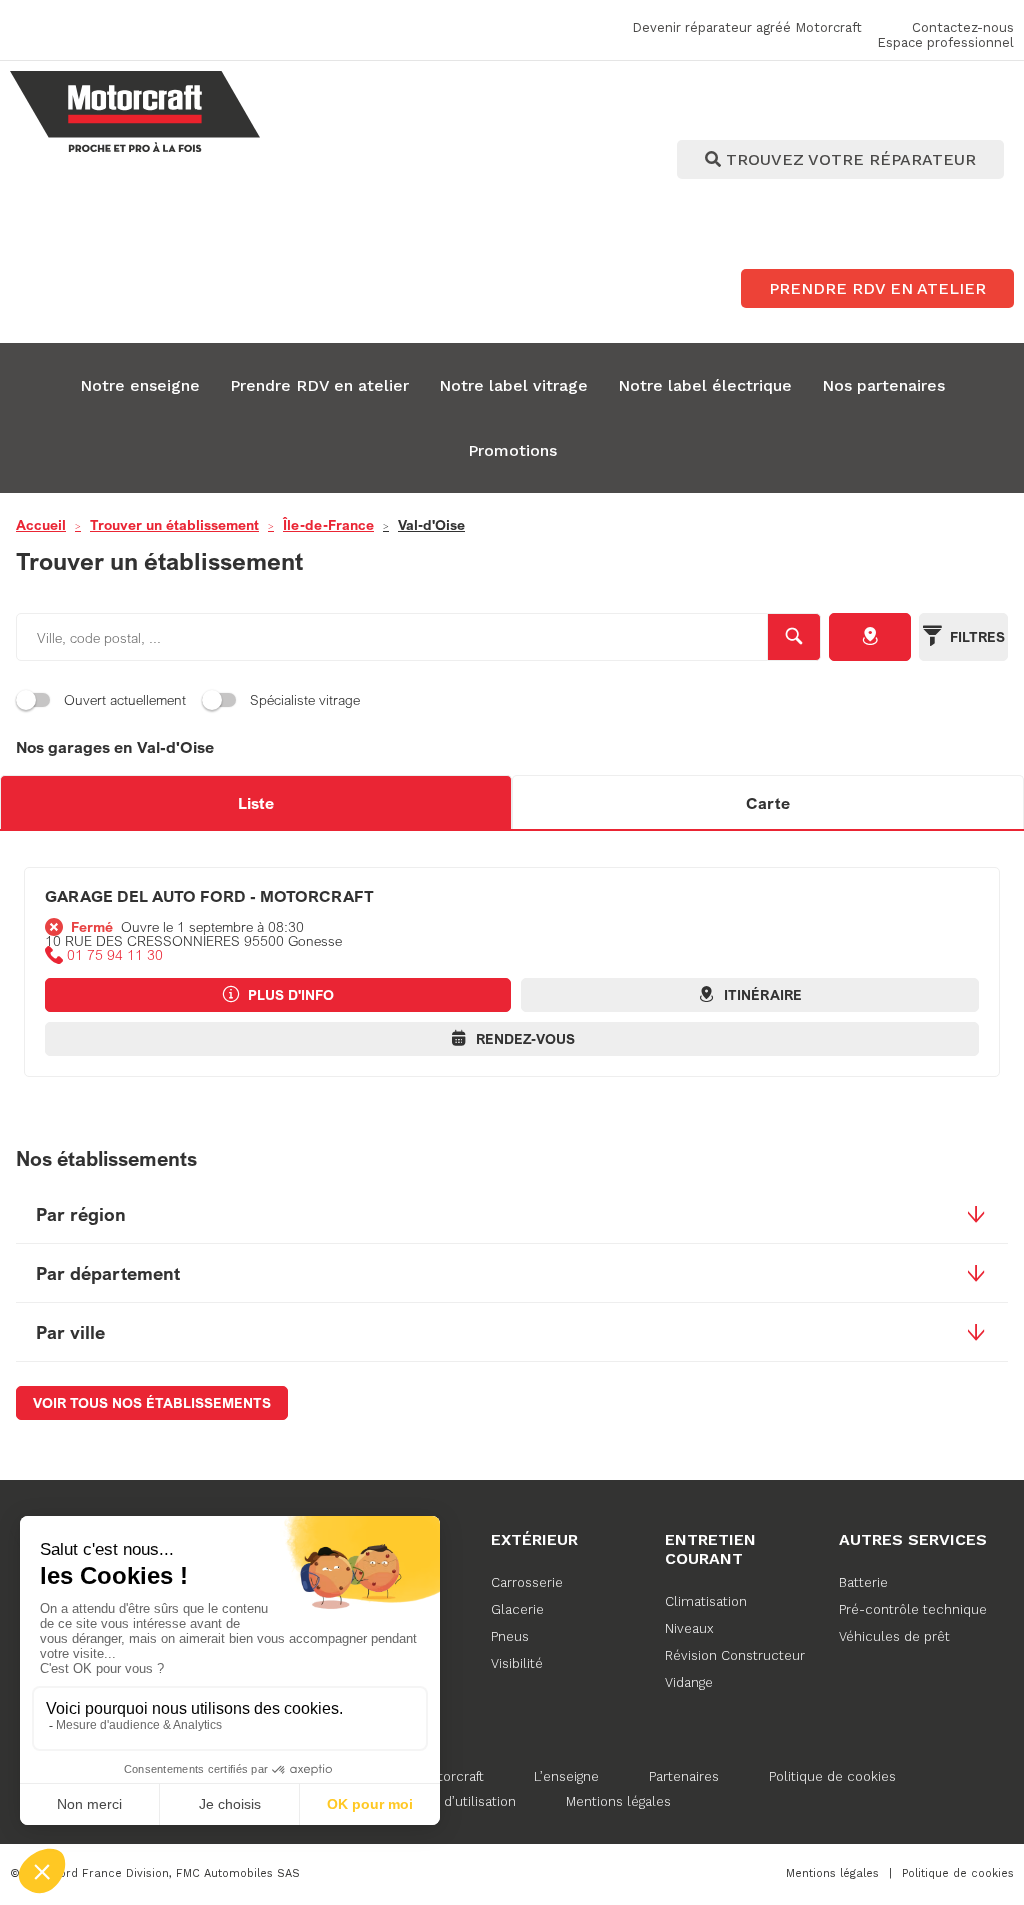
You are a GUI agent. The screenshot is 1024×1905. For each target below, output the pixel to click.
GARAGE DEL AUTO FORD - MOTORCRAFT (209, 896)
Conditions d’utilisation (444, 1801)
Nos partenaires (883, 385)
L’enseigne (566, 1776)
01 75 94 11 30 (115, 955)
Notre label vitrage (513, 385)
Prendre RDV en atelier (319, 385)
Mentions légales (618, 1801)
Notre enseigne (140, 385)
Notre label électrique (705, 385)
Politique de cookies (832, 1776)
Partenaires (684, 1776)
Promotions (512, 450)
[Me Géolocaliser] (870, 637)
